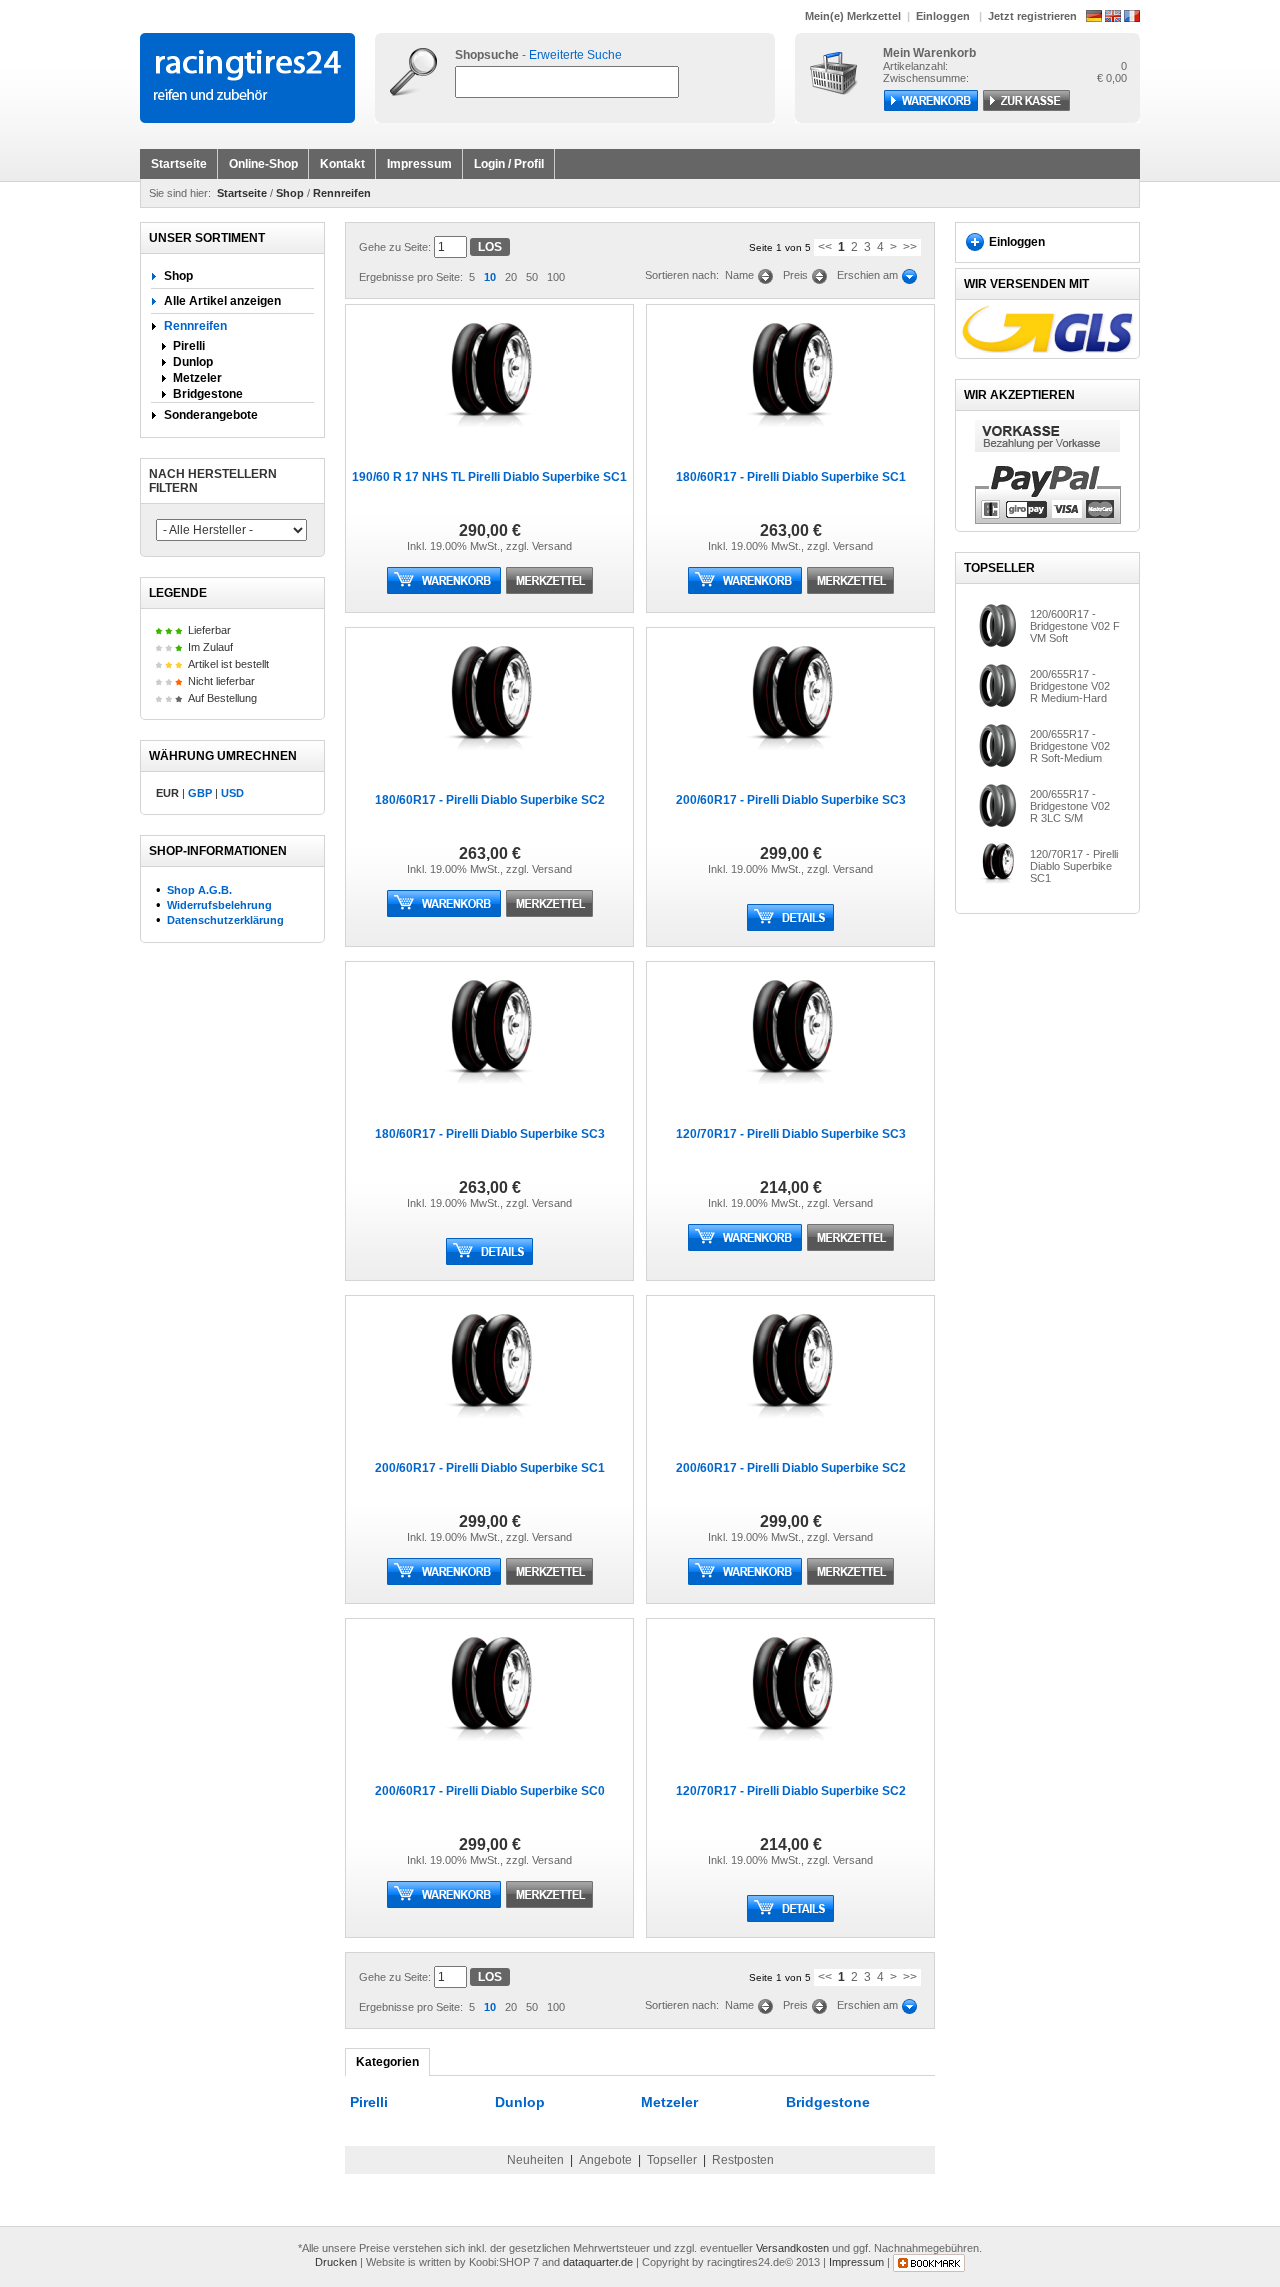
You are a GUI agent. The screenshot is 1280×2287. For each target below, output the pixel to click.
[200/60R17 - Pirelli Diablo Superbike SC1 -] (489, 1424)
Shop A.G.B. (199, 890)
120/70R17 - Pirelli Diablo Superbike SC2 (791, 1791)
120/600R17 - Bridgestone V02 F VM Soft (1075, 626)
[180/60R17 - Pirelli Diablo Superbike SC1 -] (790, 433)
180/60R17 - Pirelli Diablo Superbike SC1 (791, 477)
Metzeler (197, 378)
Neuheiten (535, 2160)
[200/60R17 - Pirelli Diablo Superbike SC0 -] (489, 1747)
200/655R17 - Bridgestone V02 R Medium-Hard (1070, 686)
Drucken (336, 2262)
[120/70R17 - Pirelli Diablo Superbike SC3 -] (790, 1090)
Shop (290, 193)
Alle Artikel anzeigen (221, 301)
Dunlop (193, 362)
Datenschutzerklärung (225, 920)
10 (490, 277)
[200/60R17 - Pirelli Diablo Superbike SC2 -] (790, 1424)
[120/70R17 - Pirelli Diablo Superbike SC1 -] (997, 883)
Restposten (743, 2160)
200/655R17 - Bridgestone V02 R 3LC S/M (1070, 806)
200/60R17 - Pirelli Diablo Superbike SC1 (490, 1468)
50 (532, 277)
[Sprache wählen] (1113, 15)
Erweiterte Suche (575, 55)
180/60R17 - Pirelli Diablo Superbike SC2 (490, 800)
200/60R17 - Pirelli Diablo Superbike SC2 (791, 1468)
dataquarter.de (598, 2262)
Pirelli (189, 346)
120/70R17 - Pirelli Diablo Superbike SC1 (1074, 866)
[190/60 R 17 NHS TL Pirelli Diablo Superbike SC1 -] (489, 433)
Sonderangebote (209, 415)
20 (511, 277)
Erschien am (869, 275)
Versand (552, 546)
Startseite (179, 164)
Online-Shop (263, 164)
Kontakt (342, 164)
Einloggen (943, 16)
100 (556, 277)
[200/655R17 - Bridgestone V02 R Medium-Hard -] (997, 704)
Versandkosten (792, 2248)
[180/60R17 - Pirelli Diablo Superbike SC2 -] (489, 756)
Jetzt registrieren (1032, 16)
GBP (200, 793)
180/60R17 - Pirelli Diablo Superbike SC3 (490, 1134)
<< (825, 247)
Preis (797, 275)
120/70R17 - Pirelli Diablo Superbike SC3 (791, 1134)
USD (232, 793)
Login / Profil (509, 164)
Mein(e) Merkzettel (853, 16)
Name (741, 275)
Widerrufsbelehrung (219, 905)
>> (910, 247)
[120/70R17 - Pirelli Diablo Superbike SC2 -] (790, 1747)
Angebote (605, 2160)
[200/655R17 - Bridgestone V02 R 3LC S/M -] (997, 824)
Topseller (672, 2160)
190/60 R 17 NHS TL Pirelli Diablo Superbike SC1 (489, 477)
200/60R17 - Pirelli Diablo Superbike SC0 (490, 1791)
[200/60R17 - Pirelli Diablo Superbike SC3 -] (790, 756)
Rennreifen (342, 193)
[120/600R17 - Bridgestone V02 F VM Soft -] (997, 644)
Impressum (419, 164)
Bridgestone (208, 394)
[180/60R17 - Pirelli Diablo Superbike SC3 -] (489, 1090)
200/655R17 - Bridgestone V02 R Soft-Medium (1070, 746)
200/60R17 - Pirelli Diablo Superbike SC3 (791, 800)
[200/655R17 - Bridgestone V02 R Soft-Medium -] (997, 764)
